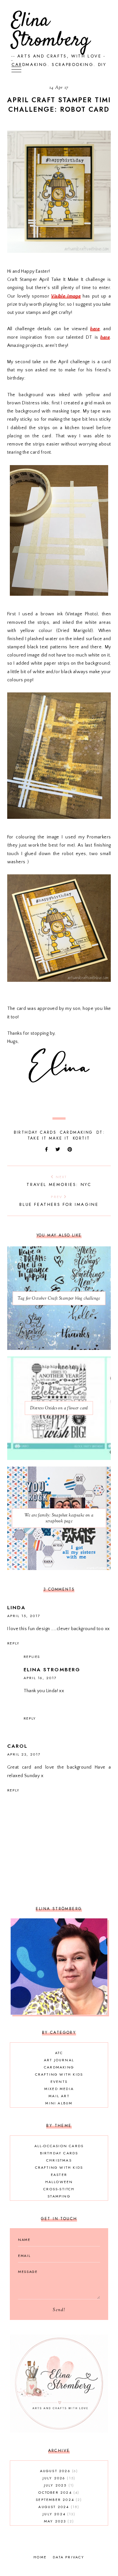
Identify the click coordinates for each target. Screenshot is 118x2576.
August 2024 (58, 2507)
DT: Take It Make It (66, 1135)
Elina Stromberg (51, 31)
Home (40, 2557)
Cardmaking (77, 1132)
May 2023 (58, 2521)
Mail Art (59, 2096)
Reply (13, 1643)
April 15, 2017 (24, 1616)
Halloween (59, 2182)
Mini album (59, 2103)
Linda (17, 1608)
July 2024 (58, 2514)
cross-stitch (59, 2189)
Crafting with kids (59, 2074)
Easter (59, 2175)
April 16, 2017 (40, 1678)
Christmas (59, 2160)
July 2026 (58, 2478)
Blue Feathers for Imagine (59, 1201)
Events (59, 2082)
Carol (18, 1746)
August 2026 (58, 2471)
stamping (59, 2196)
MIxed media (59, 2089)
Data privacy (69, 2557)
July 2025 (58, 2485)
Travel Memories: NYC (59, 1181)
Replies (32, 1657)
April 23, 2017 (24, 1754)
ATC (59, 2053)
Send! (59, 2310)
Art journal (59, 2060)
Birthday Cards (35, 1132)
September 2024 (58, 2500)
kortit (81, 1138)
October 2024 (58, 2492)
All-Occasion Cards (59, 2146)
